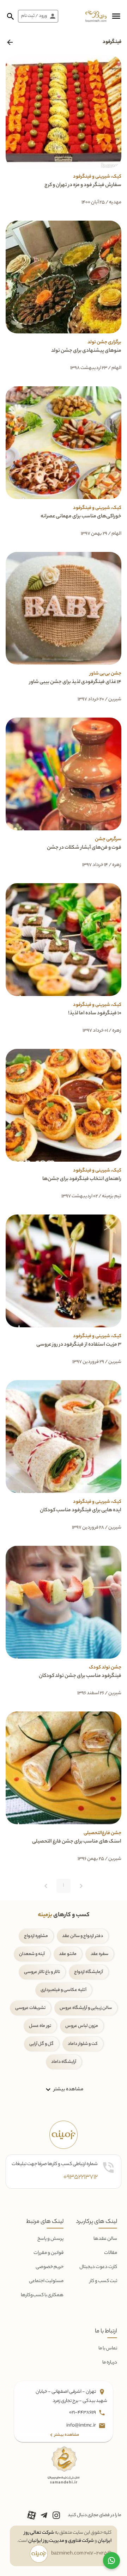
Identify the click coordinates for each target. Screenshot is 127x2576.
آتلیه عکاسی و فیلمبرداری (64, 1990)
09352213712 (81, 2177)
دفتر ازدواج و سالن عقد (83, 1936)
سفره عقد (99, 1954)
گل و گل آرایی (41, 2044)
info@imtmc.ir (81, 2426)
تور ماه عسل (40, 2026)
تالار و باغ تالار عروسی (42, 1972)
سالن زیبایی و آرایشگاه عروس (86, 2008)
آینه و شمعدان (32, 1954)
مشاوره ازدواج (36, 1936)
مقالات (111, 2253)
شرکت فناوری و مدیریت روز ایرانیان (61, 2541)
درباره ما (110, 2363)
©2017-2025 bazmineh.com (81, 2554)
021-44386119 (83, 2413)
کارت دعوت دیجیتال (98, 2267)
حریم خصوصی (50, 2267)
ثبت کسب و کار (103, 2281)
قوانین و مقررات (49, 2253)
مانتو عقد (68, 1954)
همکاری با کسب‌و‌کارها (42, 2295)
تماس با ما (108, 2348)
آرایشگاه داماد (64, 2062)
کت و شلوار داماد (83, 2044)
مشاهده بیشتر (68, 2089)
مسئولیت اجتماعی (46, 2281)
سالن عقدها (105, 2239)
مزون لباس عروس (82, 2026)
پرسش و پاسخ (50, 2239)
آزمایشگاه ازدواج (89, 1972)
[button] (116, 16)
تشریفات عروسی (30, 2008)
